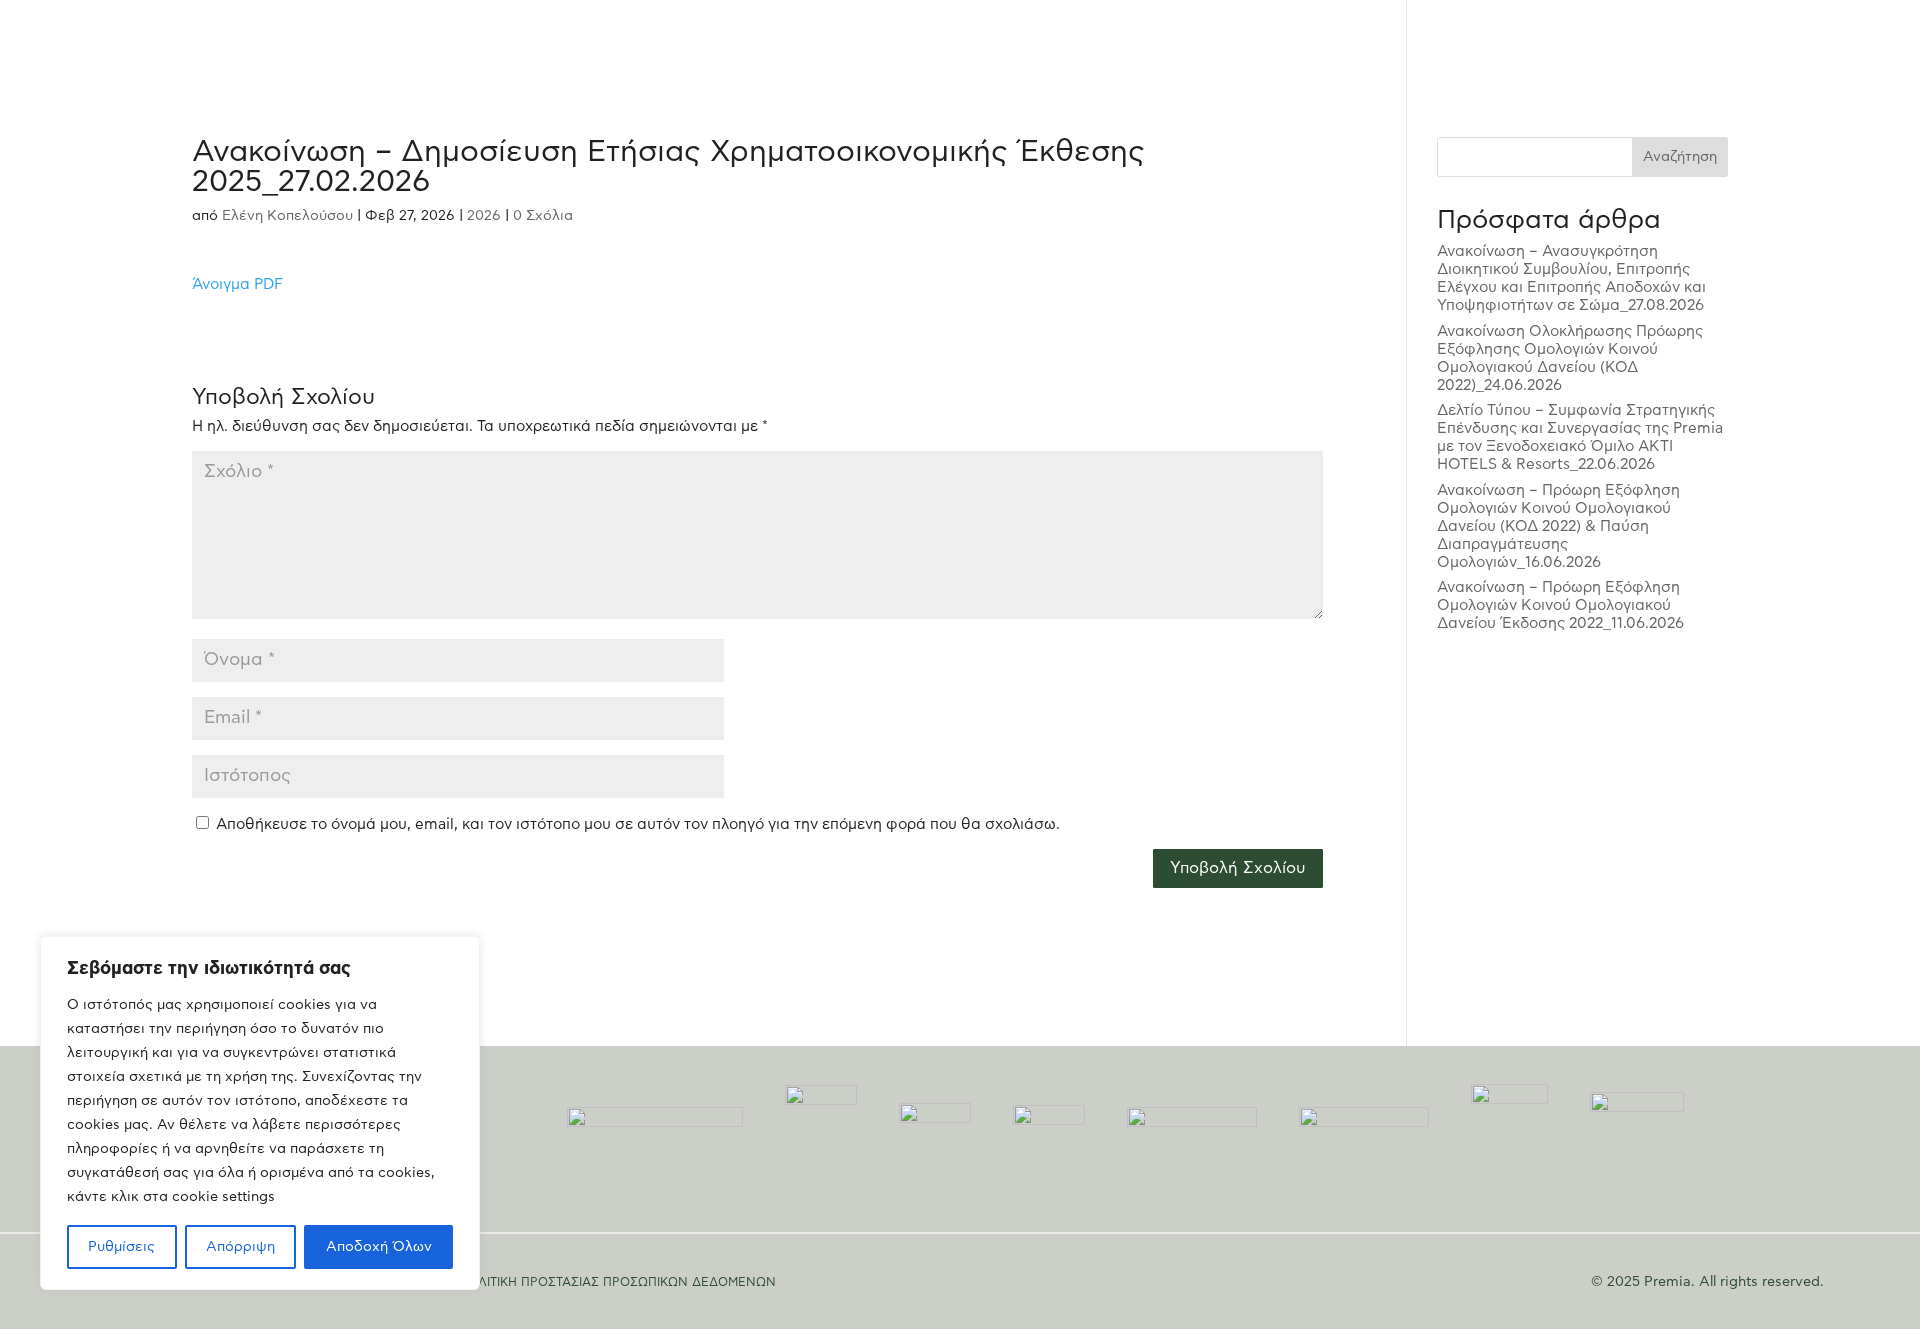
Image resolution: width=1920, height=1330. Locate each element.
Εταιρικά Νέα (1612, 40)
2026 (484, 216)
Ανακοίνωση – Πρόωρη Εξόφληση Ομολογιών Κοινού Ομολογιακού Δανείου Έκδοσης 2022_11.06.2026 (1560, 605)
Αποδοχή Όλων (379, 1247)
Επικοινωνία (1721, 40)
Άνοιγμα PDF (237, 284)
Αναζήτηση (1680, 157)
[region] (260, 1113)
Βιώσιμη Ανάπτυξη (1483, 40)
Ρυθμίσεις (121, 1247)
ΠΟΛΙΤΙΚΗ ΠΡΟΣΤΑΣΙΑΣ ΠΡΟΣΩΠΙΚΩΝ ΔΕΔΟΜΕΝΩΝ (617, 1282)
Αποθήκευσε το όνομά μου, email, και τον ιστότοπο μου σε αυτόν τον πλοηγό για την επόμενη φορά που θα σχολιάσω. (638, 824)
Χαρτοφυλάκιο (1349, 40)
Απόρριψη (240, 1247)
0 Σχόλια (543, 216)
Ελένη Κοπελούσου (287, 216)
